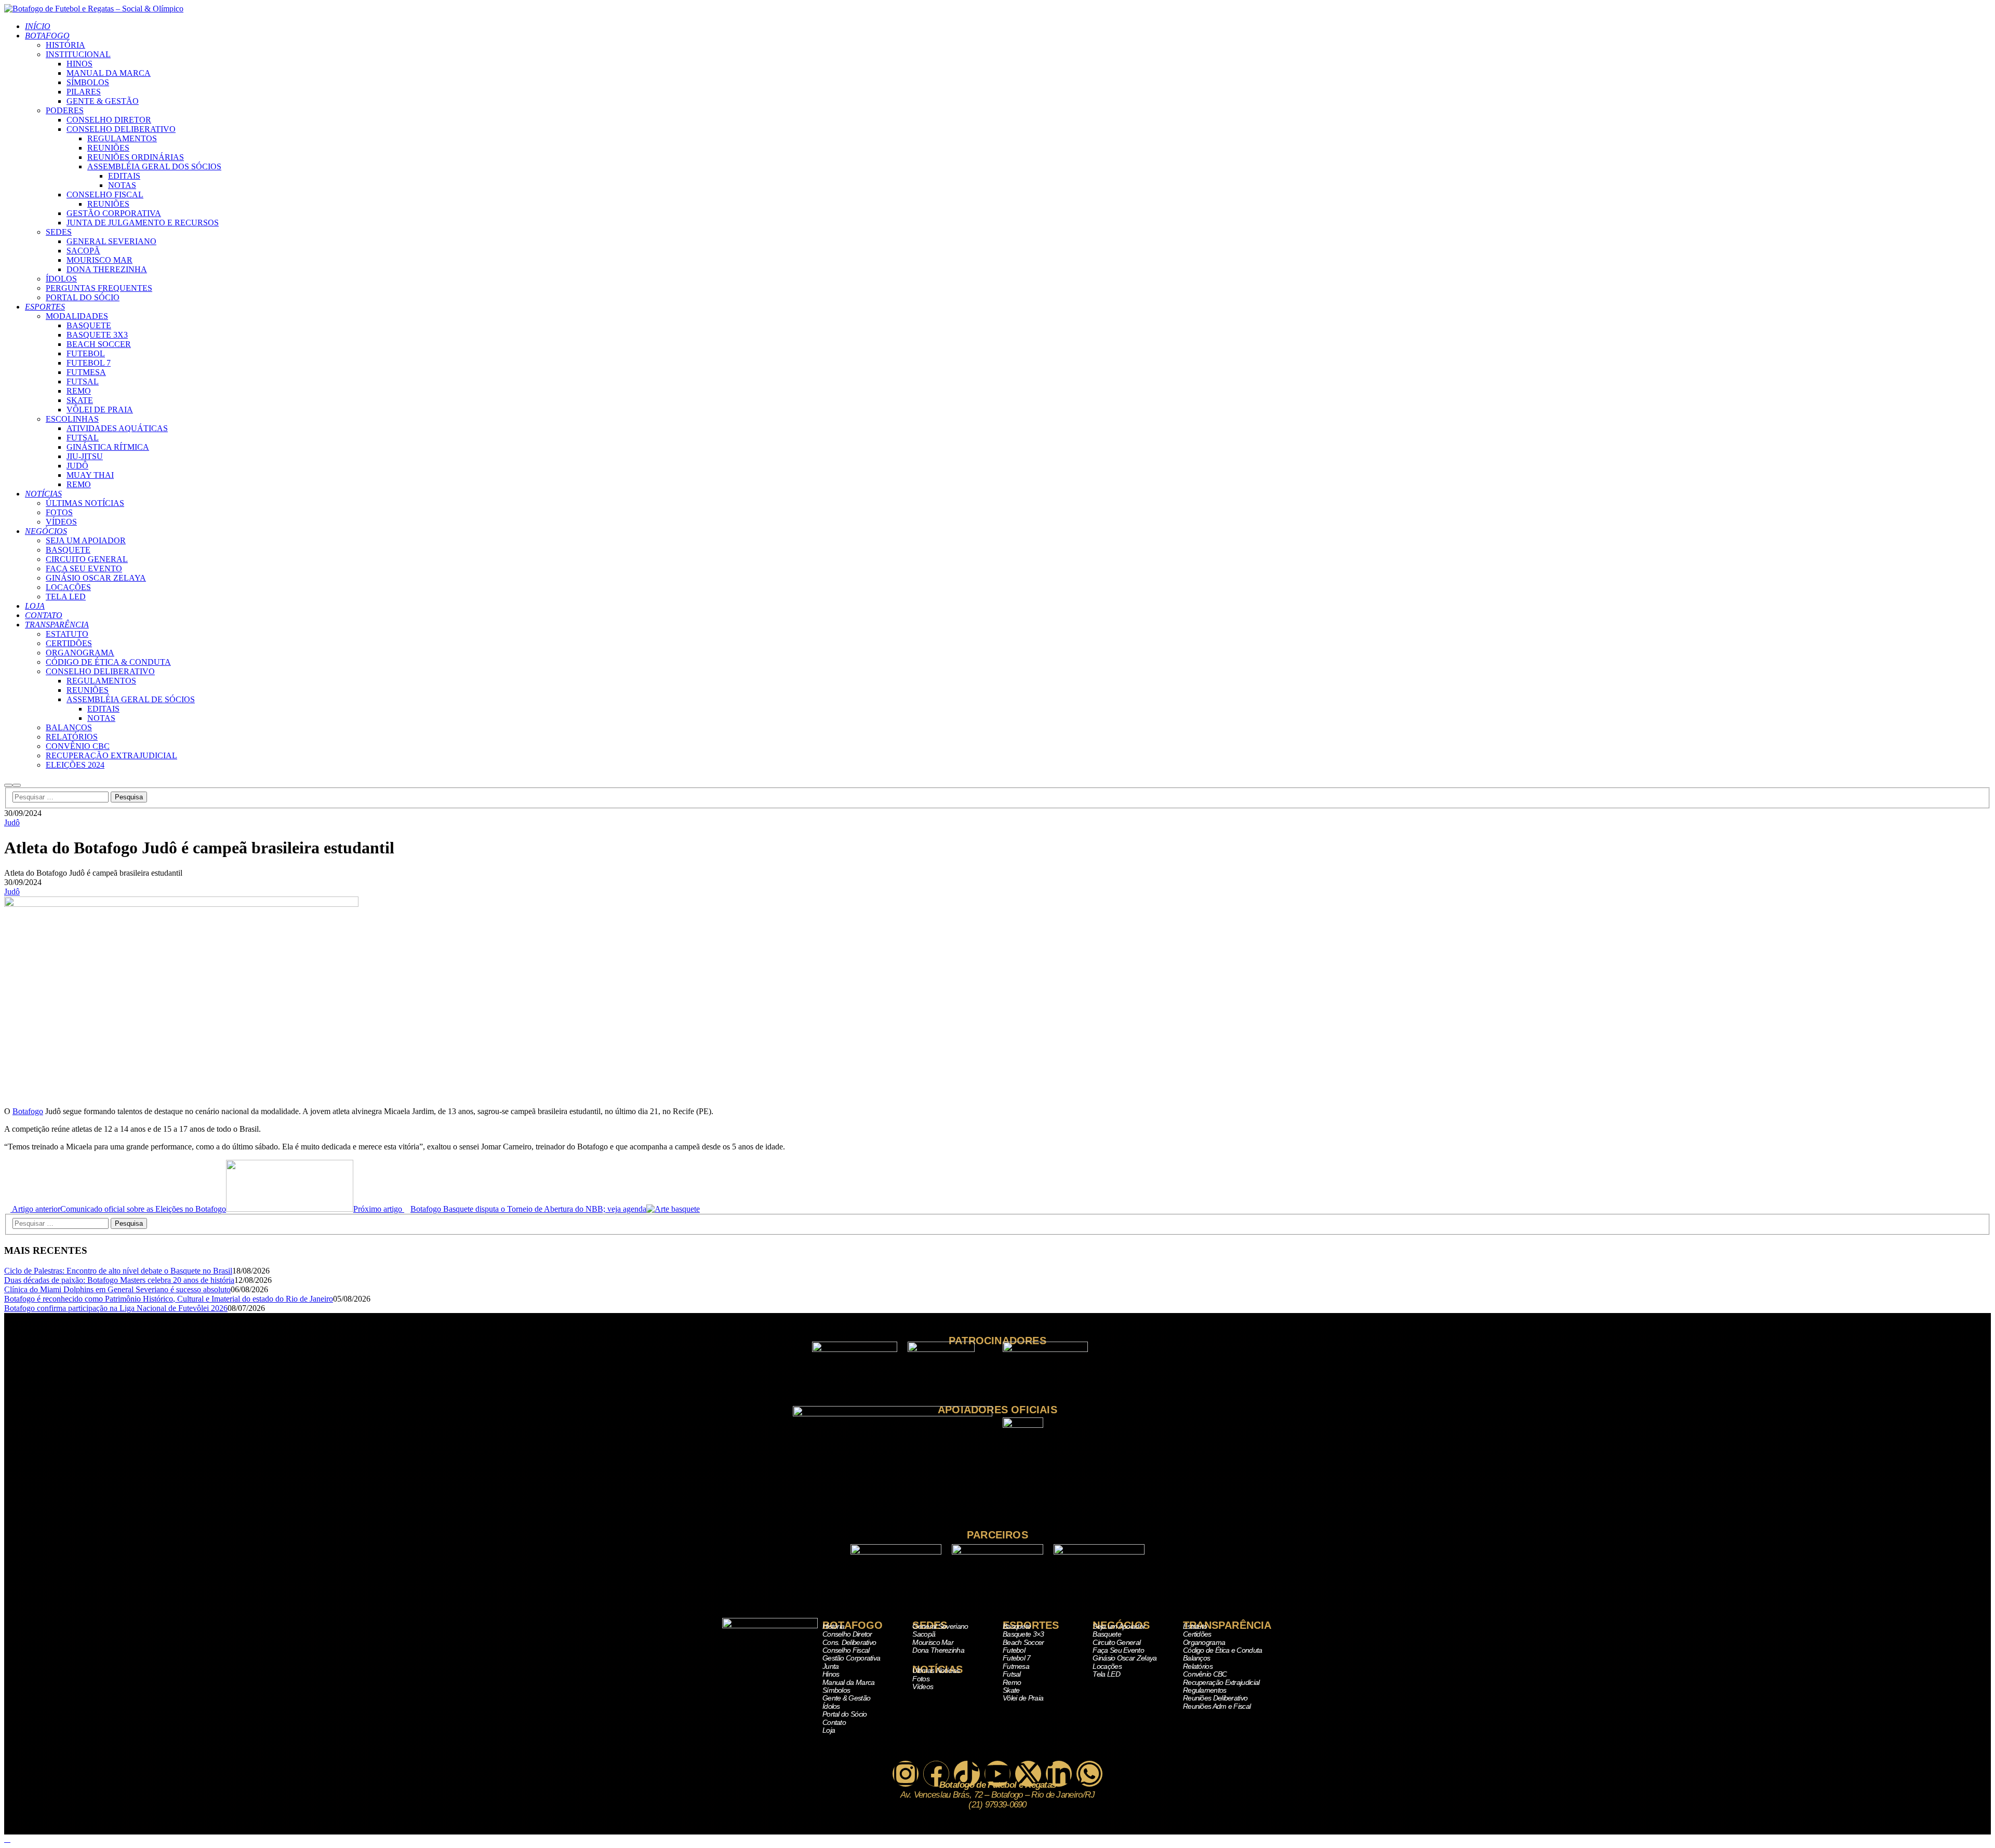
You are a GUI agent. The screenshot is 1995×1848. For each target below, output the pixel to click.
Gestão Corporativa (851, 1658)
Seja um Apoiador (1119, 1626)
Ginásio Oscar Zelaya (1125, 1658)
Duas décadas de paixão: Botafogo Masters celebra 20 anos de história (119, 1280)
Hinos (831, 1674)
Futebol (1014, 1650)
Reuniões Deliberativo (1215, 1698)
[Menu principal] (17, 785)
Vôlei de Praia (1023, 1698)
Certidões (1197, 1634)
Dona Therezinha (938, 1650)
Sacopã (924, 1634)
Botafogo (28, 1111)
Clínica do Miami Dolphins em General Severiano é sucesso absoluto (117, 1289)
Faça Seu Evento (1118, 1650)
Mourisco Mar (933, 1642)
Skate (1011, 1690)
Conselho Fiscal (846, 1650)
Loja (829, 1730)
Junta (831, 1666)
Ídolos (831, 1706)
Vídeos (923, 1686)
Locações (1107, 1666)
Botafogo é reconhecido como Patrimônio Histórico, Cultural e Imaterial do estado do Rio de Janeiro (169, 1299)
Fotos (921, 1679)
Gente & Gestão (846, 1698)
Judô (12, 822)
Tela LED (1106, 1674)
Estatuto (1195, 1626)
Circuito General (1116, 1642)
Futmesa (1016, 1666)
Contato (834, 1722)
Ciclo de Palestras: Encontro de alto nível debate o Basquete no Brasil (118, 1271)
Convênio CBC (1205, 1674)
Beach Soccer (1023, 1642)
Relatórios (1198, 1666)
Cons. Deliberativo (849, 1642)
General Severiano (940, 1626)
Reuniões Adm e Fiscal (1217, 1706)
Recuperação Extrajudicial (1221, 1682)
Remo (1012, 1682)
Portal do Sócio (845, 1714)
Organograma (1204, 1642)
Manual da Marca (849, 1682)
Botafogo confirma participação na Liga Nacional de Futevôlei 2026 (116, 1308)
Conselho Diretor (847, 1634)
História (833, 1626)
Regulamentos (1205, 1690)
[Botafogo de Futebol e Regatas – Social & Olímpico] (94, 9)
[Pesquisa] (8, 785)
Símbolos (836, 1690)
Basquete (1017, 1626)
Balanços (1196, 1658)
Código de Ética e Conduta (1223, 1650)
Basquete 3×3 (1023, 1634)
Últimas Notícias (936, 1670)
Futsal (1012, 1674)
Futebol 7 (1017, 1658)
